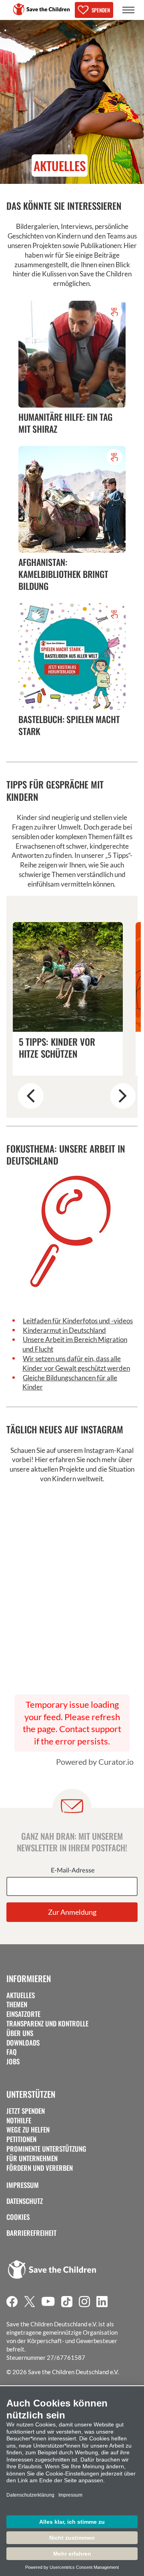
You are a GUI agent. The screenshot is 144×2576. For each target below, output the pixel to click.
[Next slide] (123, 1096)
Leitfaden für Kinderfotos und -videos (78, 1321)
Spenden (101, 10)
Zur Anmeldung (72, 1912)
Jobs (13, 2062)
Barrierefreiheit (31, 2233)
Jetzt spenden (26, 2111)
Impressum (23, 2185)
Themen (17, 2004)
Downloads (23, 2043)
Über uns (20, 2033)
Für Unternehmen (32, 2158)
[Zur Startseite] (42, 9)
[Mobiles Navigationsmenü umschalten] (128, 10)
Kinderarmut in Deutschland (64, 1330)
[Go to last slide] (31, 1096)
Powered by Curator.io (95, 1762)
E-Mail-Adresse (73, 1870)
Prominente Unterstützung (46, 2149)
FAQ (12, 2052)
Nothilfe (19, 2121)
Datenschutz (25, 2201)
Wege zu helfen (28, 2130)
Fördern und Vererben (40, 2168)
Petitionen (21, 2139)
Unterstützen (31, 2094)
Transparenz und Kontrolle (47, 2024)
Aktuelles (21, 1995)
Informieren (29, 1979)
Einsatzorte (23, 2014)
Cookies (18, 2217)
